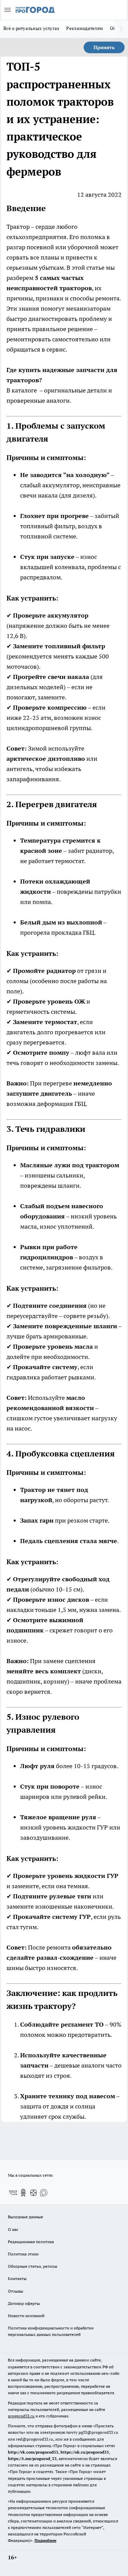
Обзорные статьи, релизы (33, 2266)
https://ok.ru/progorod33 (85, 2452)
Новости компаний (26, 2316)
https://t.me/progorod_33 (32, 2459)
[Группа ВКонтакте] (13, 2193)
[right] (121, 29)
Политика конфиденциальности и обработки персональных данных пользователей (51, 2331)
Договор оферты (24, 2303)
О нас (13, 2229)
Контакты (17, 2278)
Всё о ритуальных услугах (31, 28)
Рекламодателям (85, 28)
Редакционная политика (31, 2242)
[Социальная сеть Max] (44, 2193)
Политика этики (23, 2254)
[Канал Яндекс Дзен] (33, 2193)
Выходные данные (25, 2217)
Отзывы (16, 2291)
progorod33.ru (21, 2416)
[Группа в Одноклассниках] (23, 2193)
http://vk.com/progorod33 (33, 2452)
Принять (104, 47)
